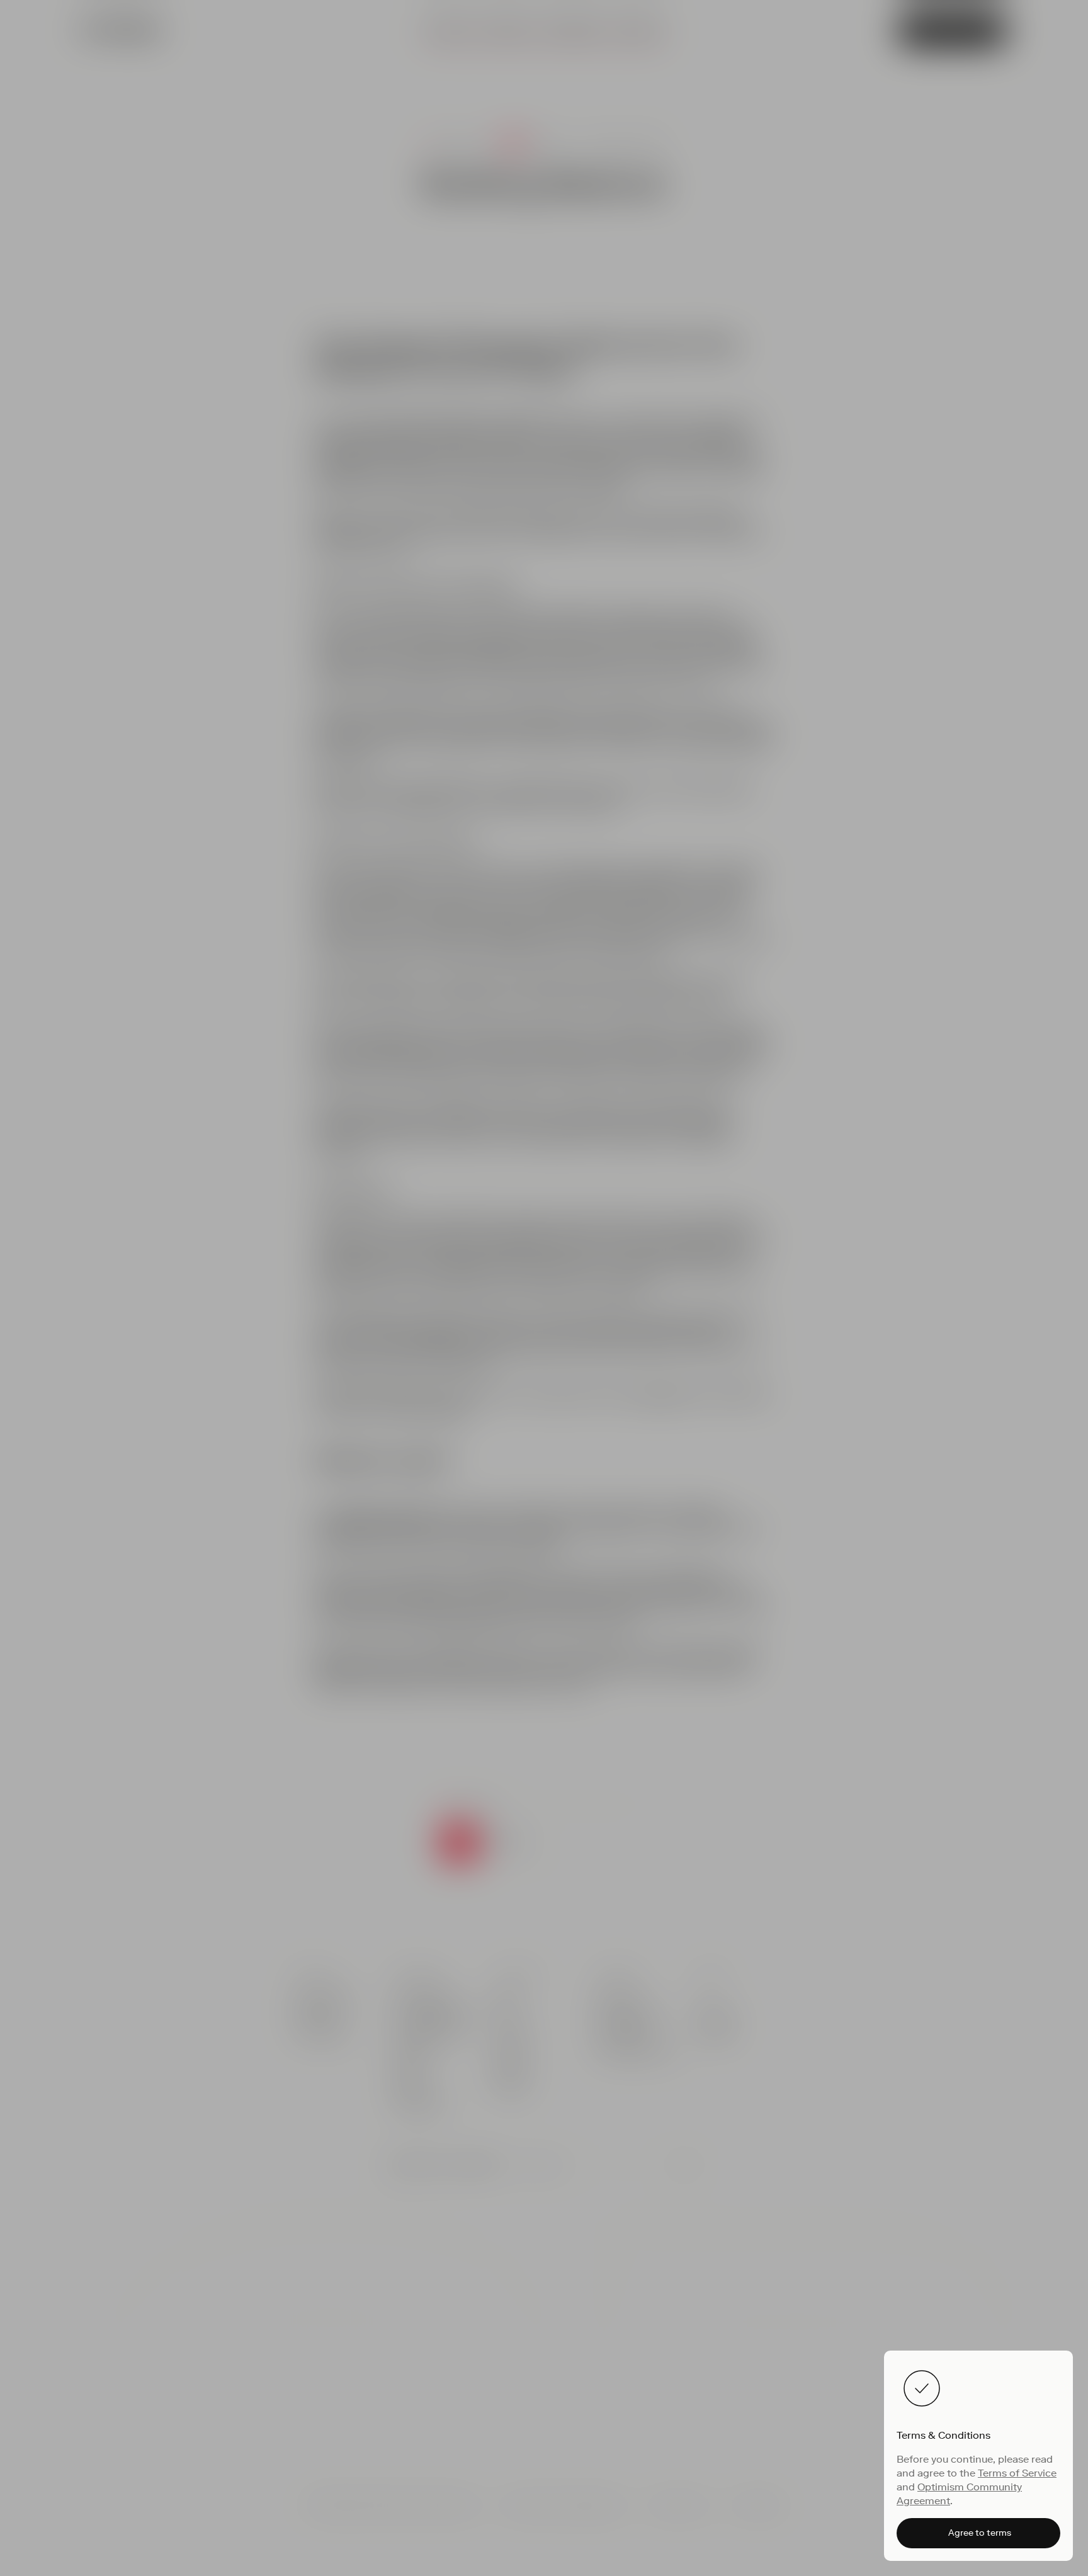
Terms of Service (1017, 2473)
